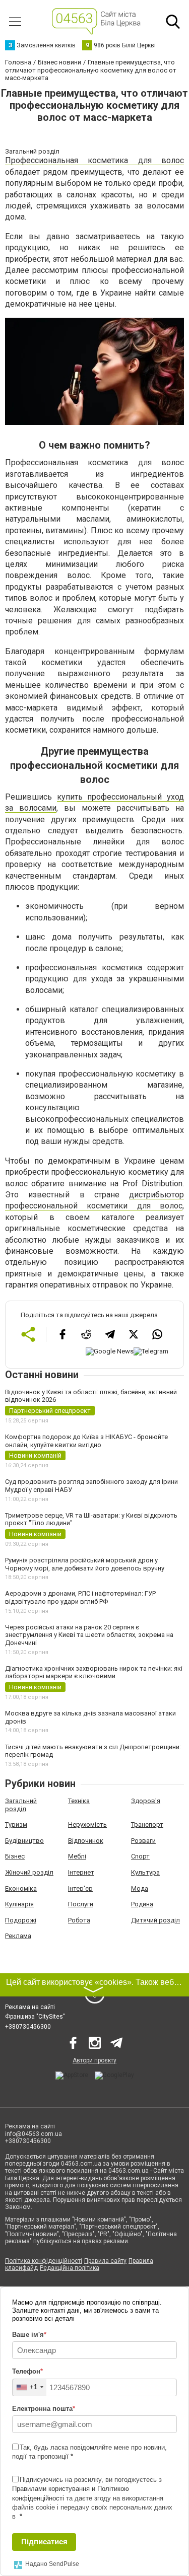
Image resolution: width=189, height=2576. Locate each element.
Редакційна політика (70, 2268)
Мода (140, 1888)
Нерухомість (87, 1824)
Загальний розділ (21, 1805)
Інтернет (81, 1872)
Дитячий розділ (155, 1920)
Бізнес (15, 1856)
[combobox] (29, 2387)
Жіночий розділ (29, 1872)
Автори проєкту (94, 2060)
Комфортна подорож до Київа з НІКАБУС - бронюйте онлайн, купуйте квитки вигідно (86, 1441)
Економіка (21, 1888)
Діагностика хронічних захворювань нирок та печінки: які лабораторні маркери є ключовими (94, 1672)
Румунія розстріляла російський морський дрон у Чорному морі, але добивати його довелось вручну (85, 1564)
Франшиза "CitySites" (35, 2017)
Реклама (18, 1936)
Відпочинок (86, 1841)
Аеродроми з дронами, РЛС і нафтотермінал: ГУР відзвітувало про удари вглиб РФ (80, 1597)
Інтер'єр (80, 1888)
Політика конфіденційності (44, 2261)
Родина (142, 1904)
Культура (145, 1872)
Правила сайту (105, 2261)
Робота (79, 1920)
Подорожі (21, 1920)
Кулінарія (19, 1904)
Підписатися (44, 2542)
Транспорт (147, 1824)
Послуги (81, 1904)
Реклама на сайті (30, 2007)
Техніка (79, 1801)
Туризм (16, 1824)
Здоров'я (146, 1801)
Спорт (140, 1856)
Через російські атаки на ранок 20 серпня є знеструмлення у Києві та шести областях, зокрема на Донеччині (89, 1635)
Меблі (77, 1856)
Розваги (143, 1841)
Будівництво (24, 1841)
